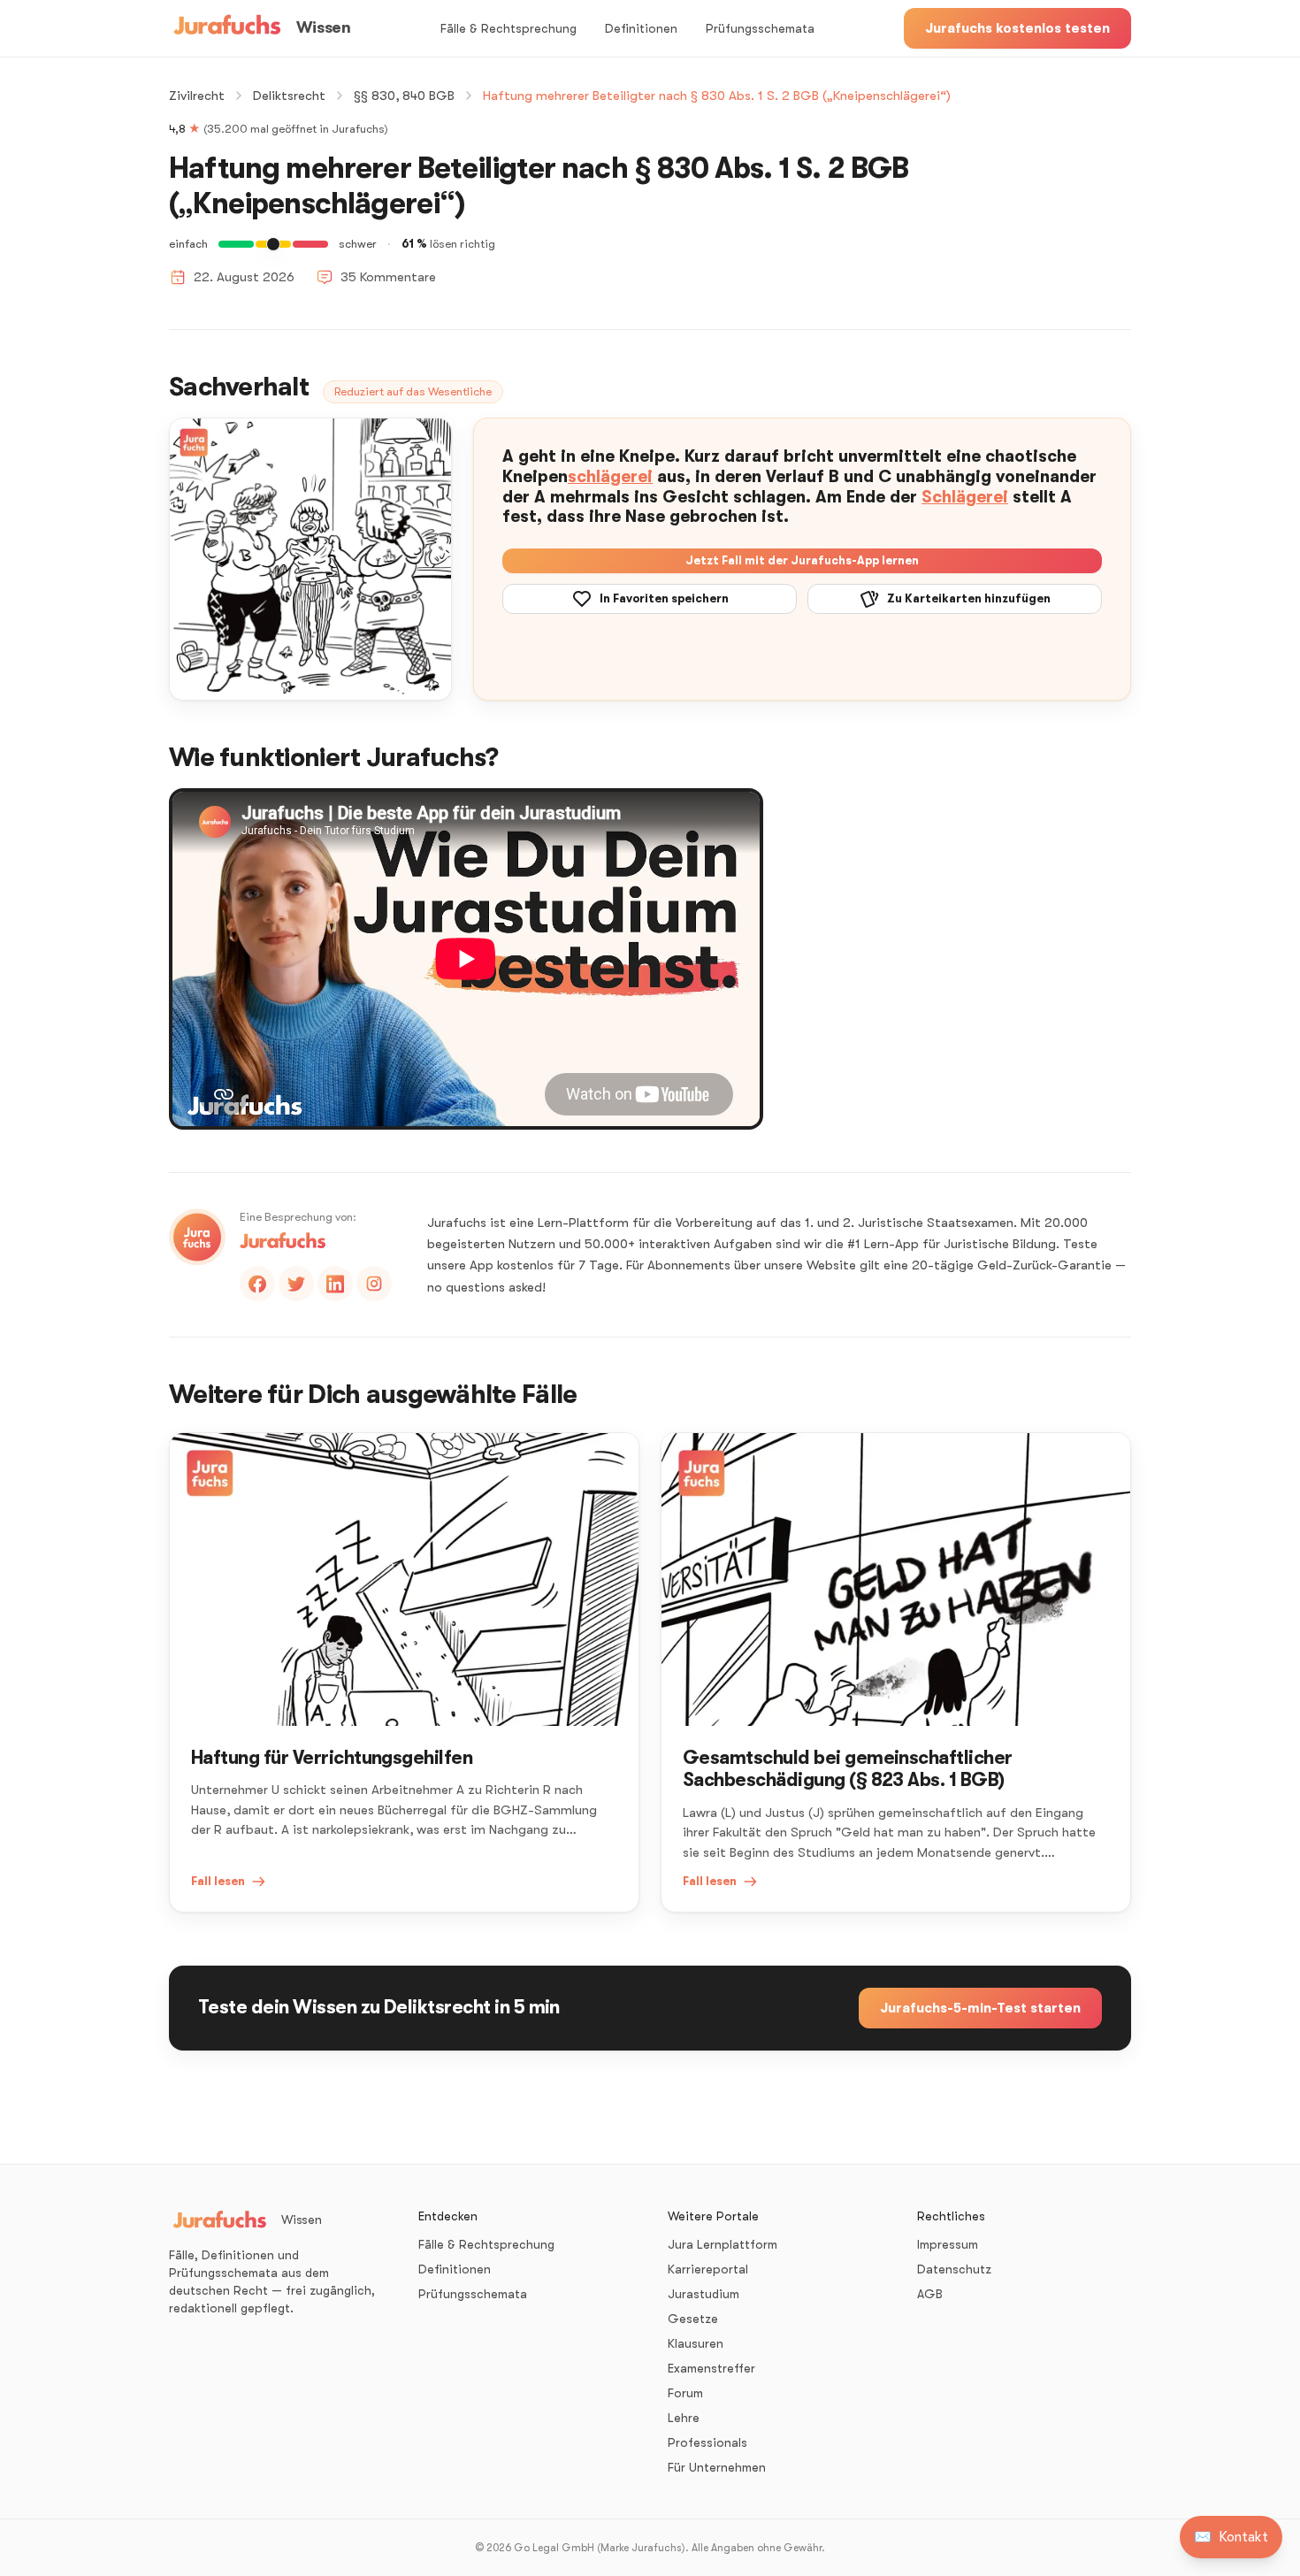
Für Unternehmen (717, 2467)
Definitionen (641, 28)
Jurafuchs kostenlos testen (1017, 28)
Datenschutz (954, 2269)
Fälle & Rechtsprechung (509, 28)
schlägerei (610, 477)
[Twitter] (296, 1284)
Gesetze (693, 2319)
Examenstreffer (711, 2368)
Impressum (948, 2244)
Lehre (684, 2418)
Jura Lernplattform (723, 2244)
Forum (685, 2393)
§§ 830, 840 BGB (404, 96)
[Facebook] (257, 1284)
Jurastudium (704, 2294)
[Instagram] (374, 1284)
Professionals (707, 2442)
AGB (930, 2294)
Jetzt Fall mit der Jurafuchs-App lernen (802, 560)
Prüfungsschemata (760, 28)
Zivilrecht (197, 96)
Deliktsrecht (289, 96)
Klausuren (696, 2343)
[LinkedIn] (335, 1284)
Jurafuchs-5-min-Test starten (980, 2008)
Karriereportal (708, 2269)
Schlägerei (965, 497)
